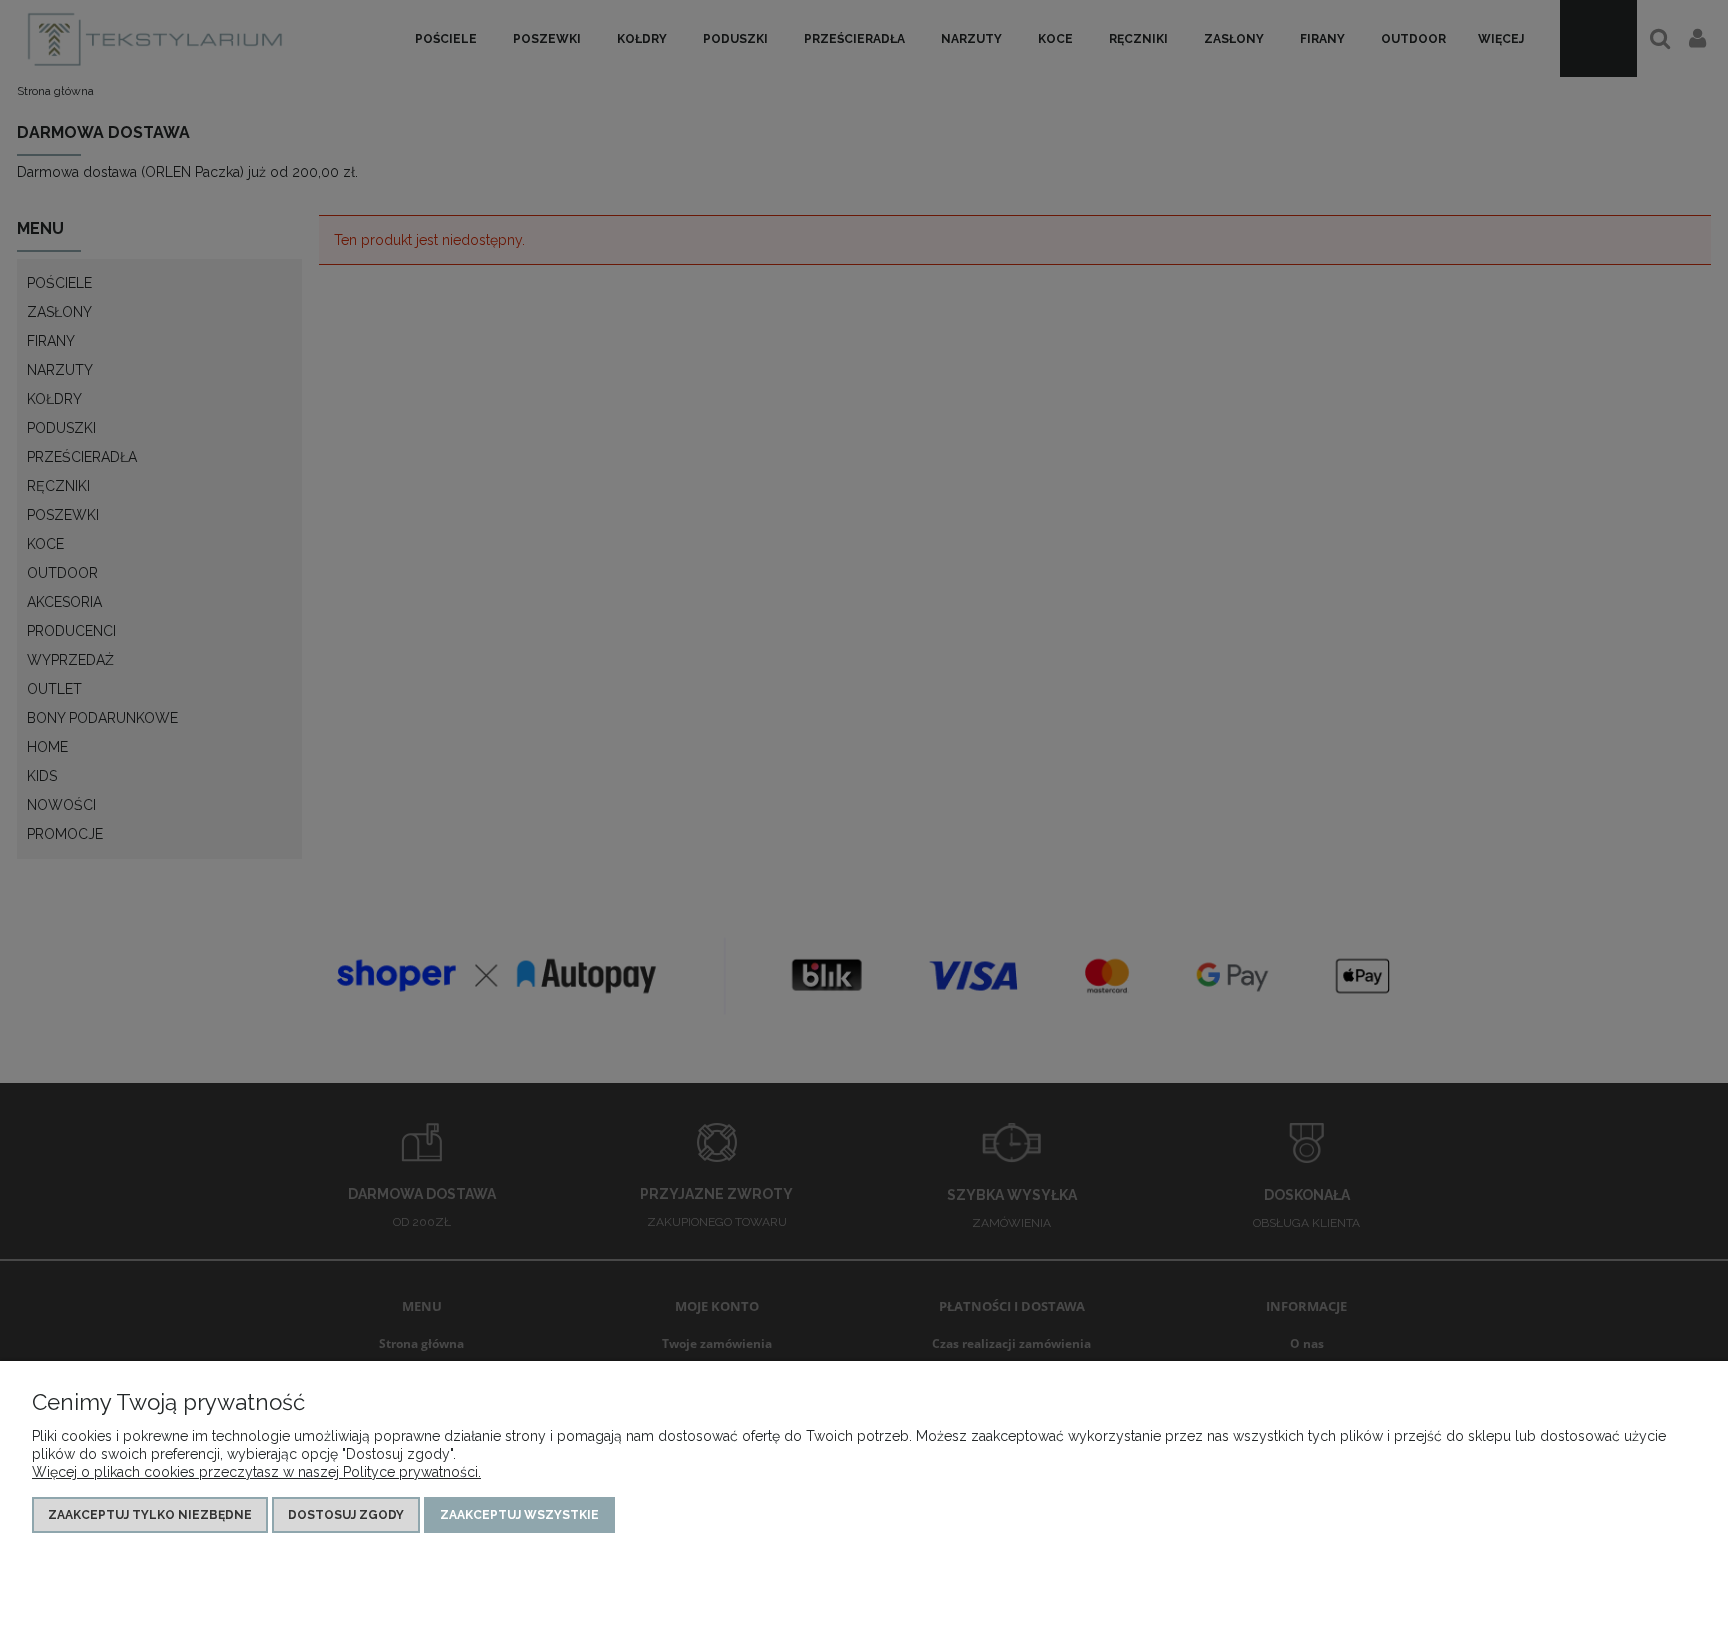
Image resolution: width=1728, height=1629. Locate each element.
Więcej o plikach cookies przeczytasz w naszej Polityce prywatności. (256, 1472)
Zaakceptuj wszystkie (519, 1515)
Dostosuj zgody (346, 1515)
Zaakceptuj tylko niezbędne (150, 1515)
